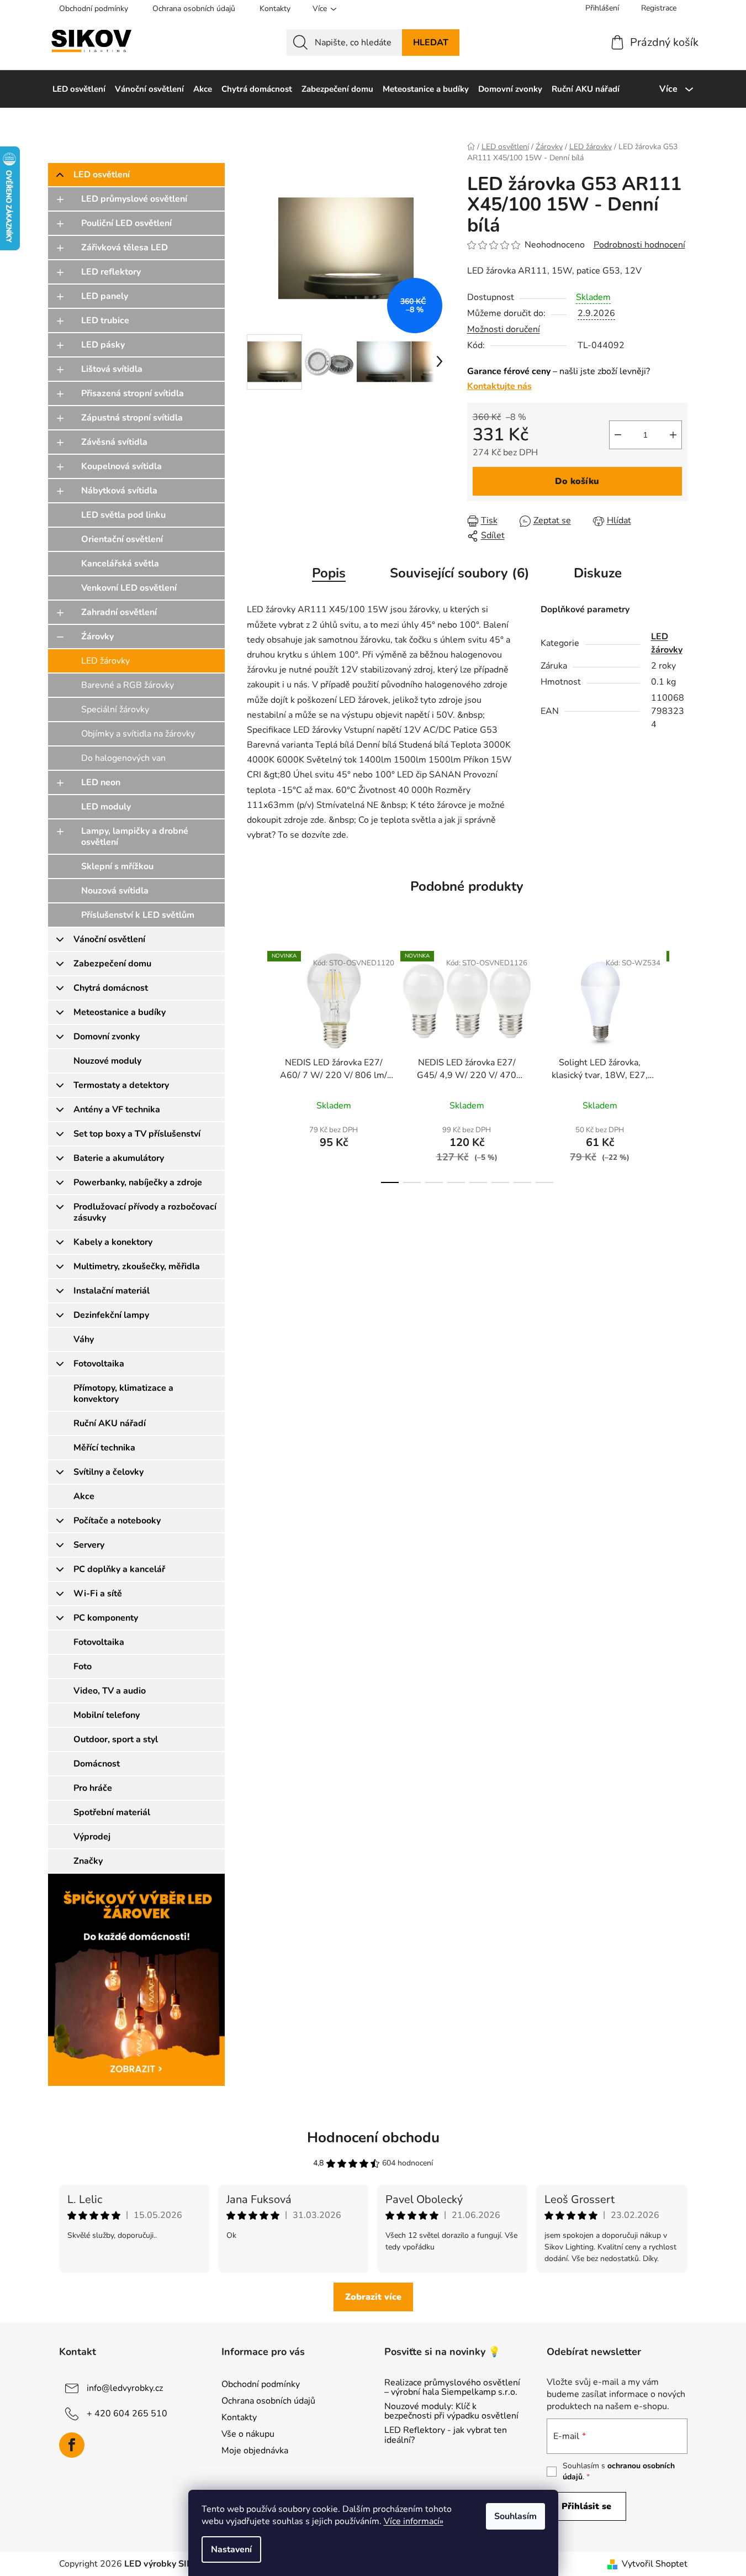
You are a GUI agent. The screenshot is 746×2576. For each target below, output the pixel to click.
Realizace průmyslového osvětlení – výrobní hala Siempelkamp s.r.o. (452, 2388)
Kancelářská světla (120, 564)
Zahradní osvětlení (119, 612)
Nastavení (231, 2549)
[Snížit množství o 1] (618, 435)
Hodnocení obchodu (373, 2138)
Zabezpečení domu (112, 964)
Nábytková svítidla (119, 491)
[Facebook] (72, 2445)
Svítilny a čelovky (109, 1472)
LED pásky (103, 345)
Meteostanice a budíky (120, 1012)
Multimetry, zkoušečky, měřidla (137, 1266)
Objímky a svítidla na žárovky (138, 734)
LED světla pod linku (123, 515)
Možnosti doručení (504, 329)
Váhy (84, 1339)
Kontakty (275, 9)
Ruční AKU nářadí (110, 1423)
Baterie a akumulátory (119, 1158)
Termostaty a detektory (121, 1085)
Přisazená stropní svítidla (133, 393)
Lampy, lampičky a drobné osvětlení (135, 837)
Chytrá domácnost (111, 988)
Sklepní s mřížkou (117, 866)
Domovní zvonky (107, 1037)
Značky (88, 1861)
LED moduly (106, 807)
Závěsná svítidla (114, 442)
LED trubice (105, 320)
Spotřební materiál (112, 1812)
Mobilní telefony (107, 1715)
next (679, 1064)
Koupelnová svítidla (121, 466)
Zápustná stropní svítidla (132, 418)
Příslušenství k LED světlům (138, 915)
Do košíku (577, 481)
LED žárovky (105, 661)
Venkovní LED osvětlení (129, 588)
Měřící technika (104, 1448)
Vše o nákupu (248, 2434)
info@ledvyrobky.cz (125, 2388)
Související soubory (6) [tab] (460, 573)
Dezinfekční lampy (111, 1315)
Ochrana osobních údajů (194, 9)
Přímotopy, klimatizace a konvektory (123, 1394)
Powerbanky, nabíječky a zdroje (138, 1182)
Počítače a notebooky (117, 1521)
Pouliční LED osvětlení (126, 223)
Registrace (659, 8)
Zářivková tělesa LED (125, 248)
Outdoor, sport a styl (116, 1739)
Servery (89, 1545)
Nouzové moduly (107, 1061)
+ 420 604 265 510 (127, 2413)
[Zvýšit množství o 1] (673, 435)
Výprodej (92, 1837)
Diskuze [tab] (598, 573)
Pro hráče (93, 1788)
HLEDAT (431, 43)
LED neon (101, 782)
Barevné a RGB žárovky (128, 685)
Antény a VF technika (117, 1110)
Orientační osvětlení (122, 539)
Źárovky (97, 637)
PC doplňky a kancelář (119, 1569)
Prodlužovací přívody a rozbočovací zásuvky (145, 1212)
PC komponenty (106, 1618)
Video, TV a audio (110, 1691)
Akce (84, 1496)
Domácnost (97, 1764)
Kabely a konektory (113, 1242)
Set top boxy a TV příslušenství (137, 1134)
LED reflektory (111, 272)
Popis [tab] (329, 573)
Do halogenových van (123, 758)
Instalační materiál (112, 1291)
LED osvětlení (102, 175)
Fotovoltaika (99, 1364)
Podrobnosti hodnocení (639, 245)
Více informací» (414, 2521)
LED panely (105, 296)
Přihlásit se (586, 2506)
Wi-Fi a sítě (98, 1594)
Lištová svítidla (112, 369)
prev (256, 1064)
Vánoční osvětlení (109, 939)
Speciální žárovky (115, 709)
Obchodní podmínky (94, 9)
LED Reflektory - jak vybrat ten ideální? (446, 2435)
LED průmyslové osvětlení (134, 199)
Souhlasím (515, 2516)
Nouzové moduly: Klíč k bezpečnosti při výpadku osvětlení (451, 2412)
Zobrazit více (373, 2297)
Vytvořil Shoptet (655, 2564)
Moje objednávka (255, 2451)
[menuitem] (79, 89)
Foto (83, 1666)
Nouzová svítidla (115, 891)
